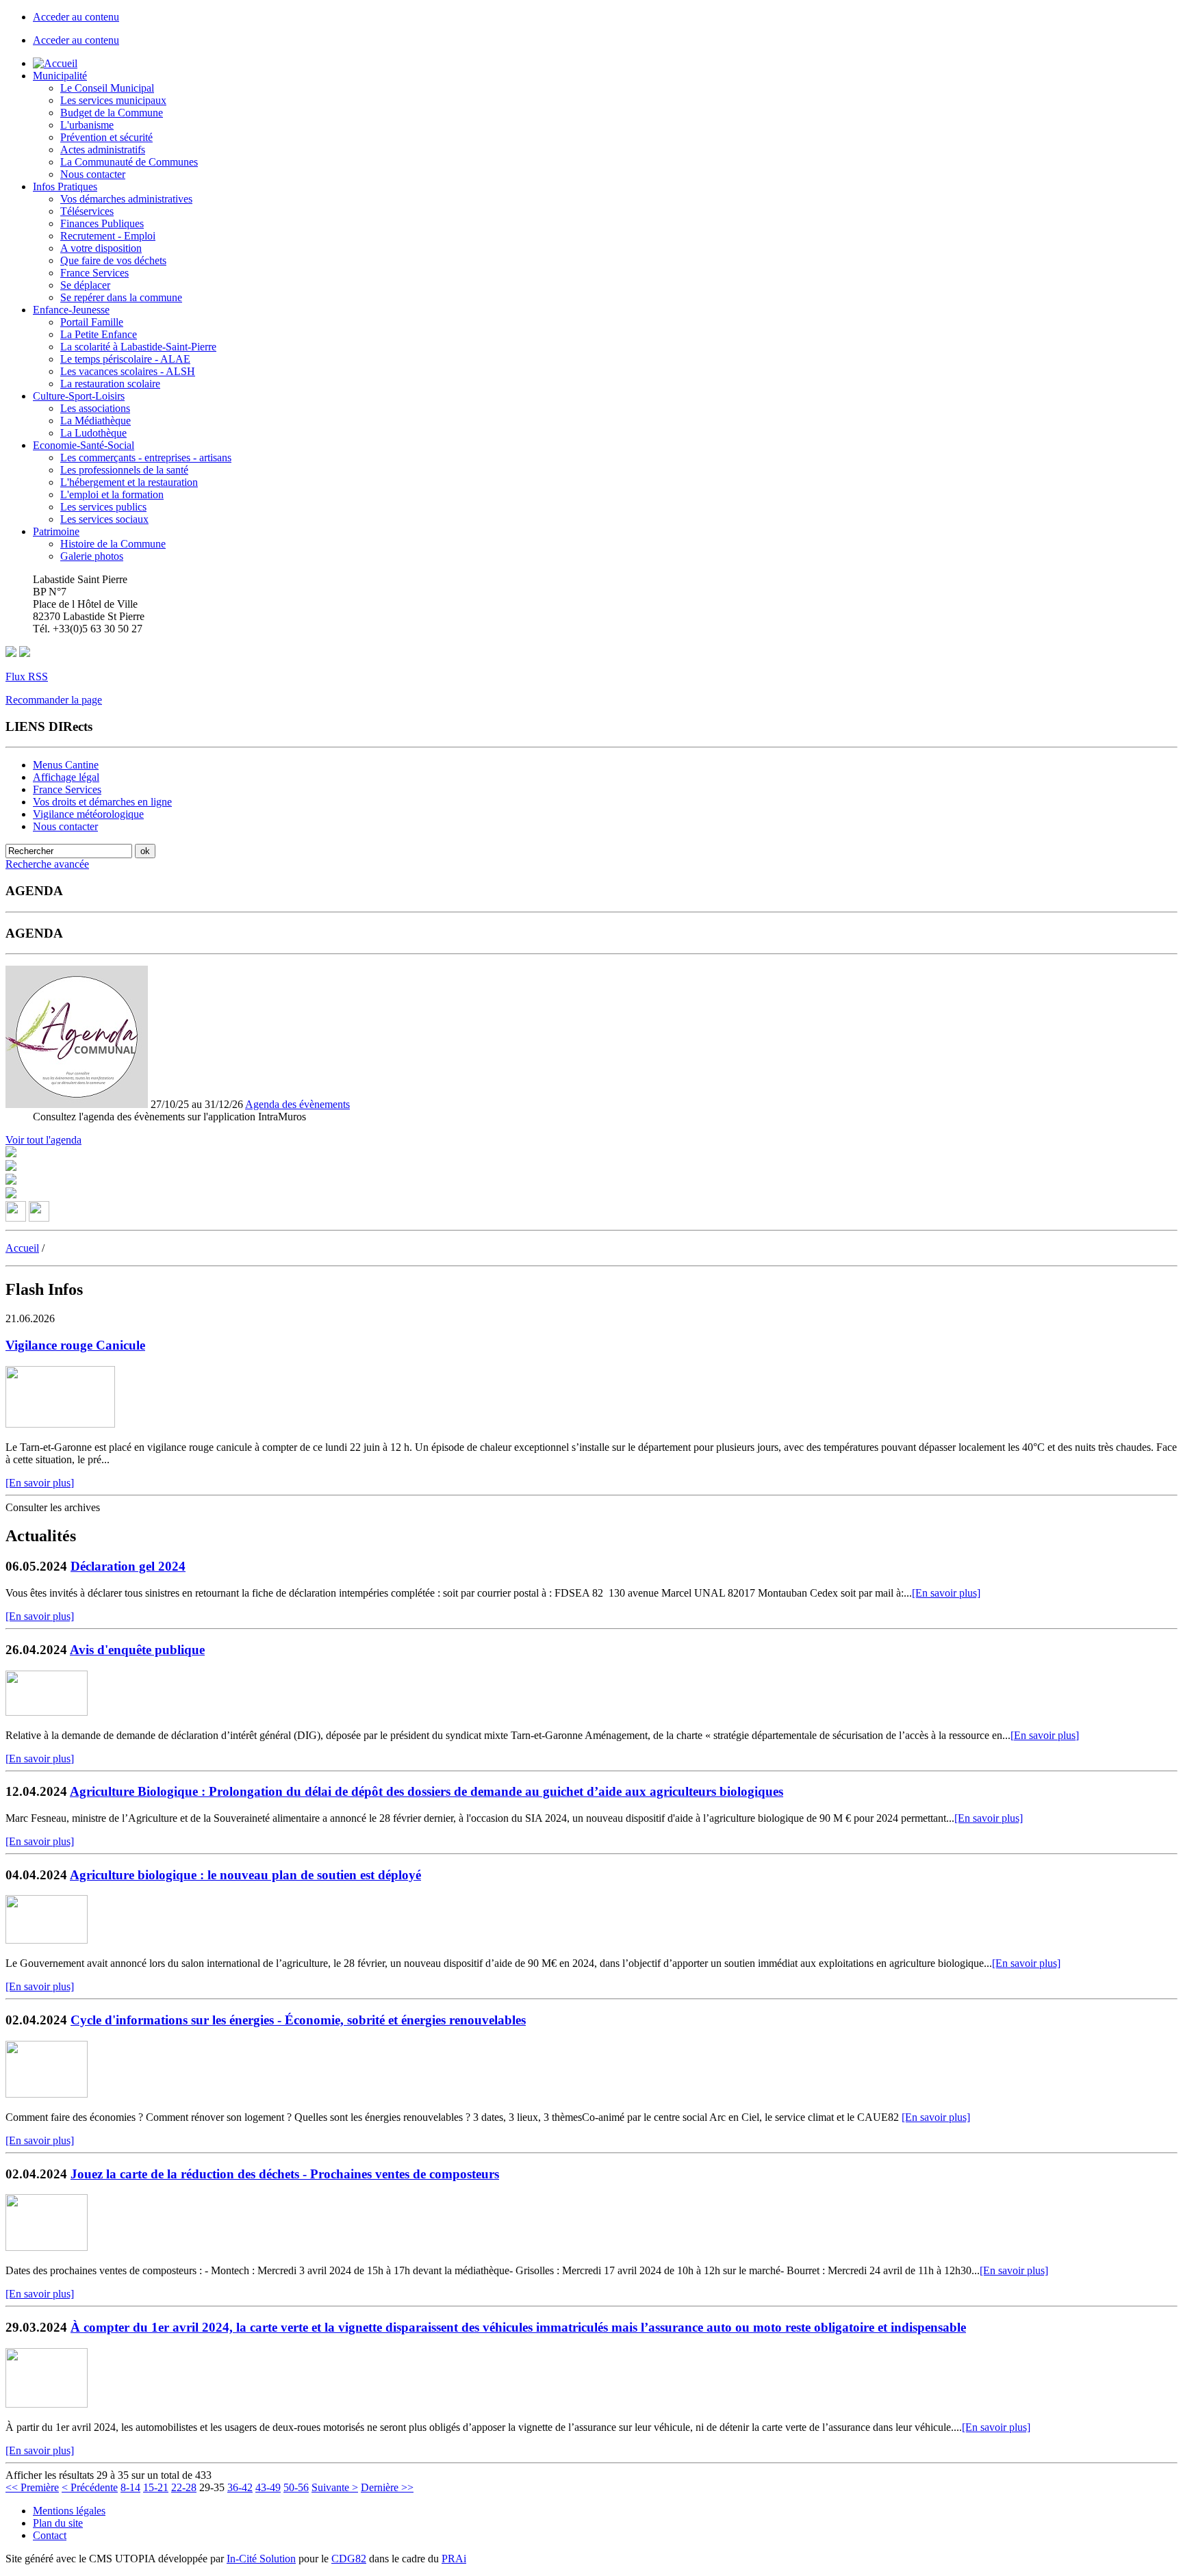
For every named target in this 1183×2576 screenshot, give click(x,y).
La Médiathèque (96, 421)
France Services (94, 273)
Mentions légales (69, 2511)
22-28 (184, 2487)
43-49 (268, 2487)
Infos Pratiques (65, 186)
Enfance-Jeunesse (71, 310)
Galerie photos (92, 556)
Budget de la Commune (112, 113)
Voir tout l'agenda (43, 1140)
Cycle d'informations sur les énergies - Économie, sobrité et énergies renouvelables (298, 2020)
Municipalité (60, 76)
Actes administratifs (103, 150)
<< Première (32, 2487)
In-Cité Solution (261, 2559)
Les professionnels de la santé (124, 470)
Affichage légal (66, 777)
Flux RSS (27, 677)
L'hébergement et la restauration (129, 482)
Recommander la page (54, 700)
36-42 (240, 2487)
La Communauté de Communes (129, 162)
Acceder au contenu (76, 17)
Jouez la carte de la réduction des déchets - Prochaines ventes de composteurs (285, 2174)
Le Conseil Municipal (107, 88)
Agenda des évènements (297, 1104)
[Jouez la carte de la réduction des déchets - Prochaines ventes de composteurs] (47, 2247)
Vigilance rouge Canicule (75, 1345)
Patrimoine (56, 531)
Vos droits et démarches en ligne (102, 802)
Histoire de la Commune (113, 544)
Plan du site (58, 2523)
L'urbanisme (87, 125)
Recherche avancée (47, 864)
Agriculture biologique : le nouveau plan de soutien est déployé (245, 1875)
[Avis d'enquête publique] (47, 1712)
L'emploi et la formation (112, 494)
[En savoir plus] (40, 1483)
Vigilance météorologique (88, 814)
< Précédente (90, 2487)
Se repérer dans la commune (121, 297)
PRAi (454, 2559)
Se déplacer (85, 285)
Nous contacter (93, 174)
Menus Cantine (66, 765)
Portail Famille (92, 322)
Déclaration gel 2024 (128, 1566)
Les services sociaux (104, 519)
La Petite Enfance (99, 334)
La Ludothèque (93, 433)
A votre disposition (101, 248)
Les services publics (103, 507)
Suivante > (335, 2487)
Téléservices (87, 211)
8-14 (130, 2487)
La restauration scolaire (110, 384)
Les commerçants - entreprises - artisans (146, 458)
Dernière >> (387, 2487)
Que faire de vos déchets (113, 260)
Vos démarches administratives (126, 199)
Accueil (22, 1248)
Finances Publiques (102, 223)
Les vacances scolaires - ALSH (128, 371)
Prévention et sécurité (106, 137)
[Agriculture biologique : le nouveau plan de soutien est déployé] (47, 1940)
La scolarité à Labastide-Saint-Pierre (138, 347)
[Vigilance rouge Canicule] (60, 1424)
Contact (50, 2535)
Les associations (95, 408)
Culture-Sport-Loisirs (79, 396)
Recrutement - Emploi (108, 236)
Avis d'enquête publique (137, 1650)
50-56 (296, 2487)
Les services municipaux (113, 100)
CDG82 (349, 2559)
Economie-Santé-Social (84, 445)
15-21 (156, 2487)
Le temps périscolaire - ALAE (125, 359)
